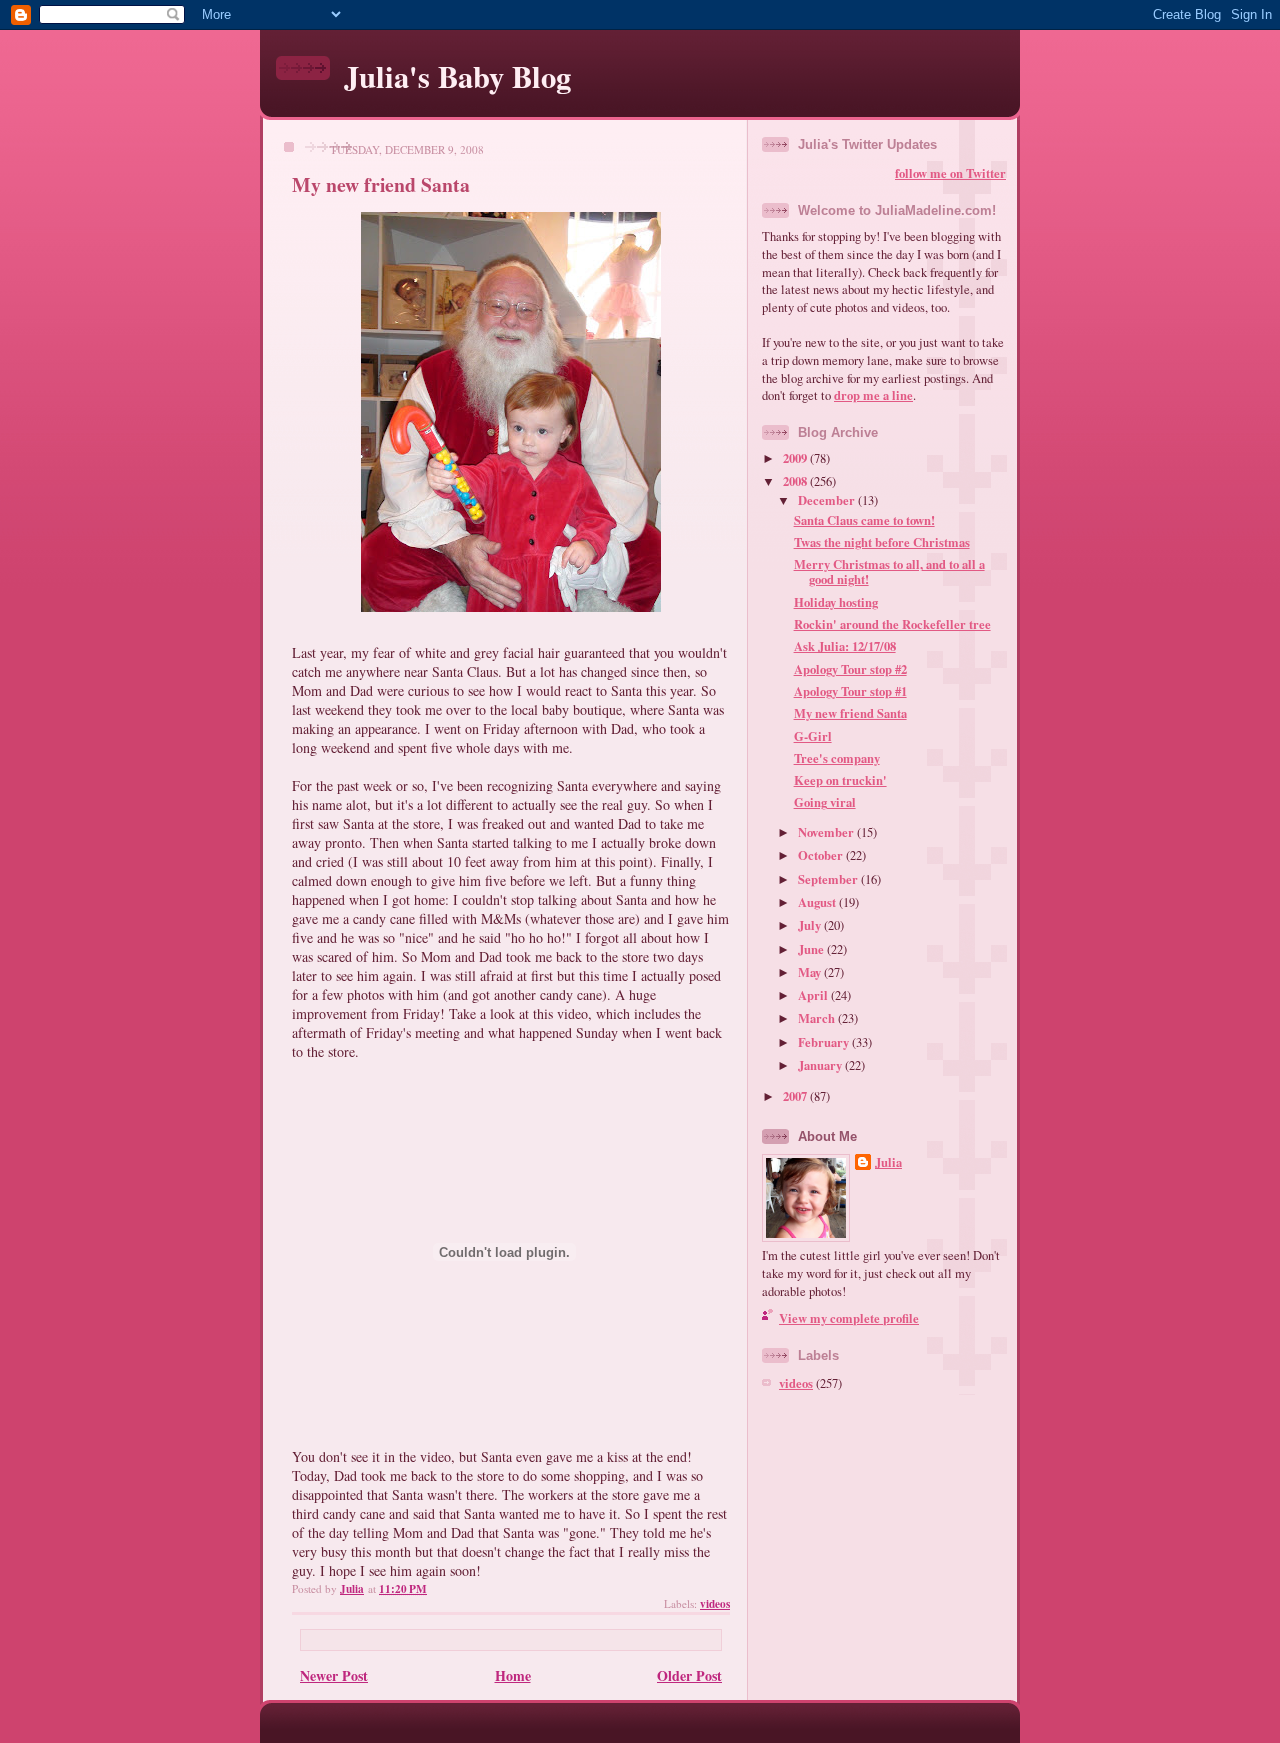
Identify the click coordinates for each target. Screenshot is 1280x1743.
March (818, 1018)
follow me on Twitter (950, 173)
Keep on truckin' (840, 780)
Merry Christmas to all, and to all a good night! (889, 571)
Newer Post (334, 1675)
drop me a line (873, 395)
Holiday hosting (836, 602)
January (821, 1065)
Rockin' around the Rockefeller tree (892, 624)
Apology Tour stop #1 (850, 691)
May (811, 972)
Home (513, 1675)
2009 (796, 458)
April (814, 995)
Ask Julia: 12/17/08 (845, 646)
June (812, 949)
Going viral (825, 802)
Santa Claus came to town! (864, 520)
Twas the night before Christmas (882, 542)
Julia (888, 1162)
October (822, 855)
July (811, 925)
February (825, 1042)
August (818, 902)
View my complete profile (849, 1318)
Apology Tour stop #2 (850, 669)
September (829, 879)
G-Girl (813, 736)
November (827, 832)
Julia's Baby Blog (457, 76)
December (828, 500)
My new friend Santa (850, 713)
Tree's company (837, 758)
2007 (796, 1096)
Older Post (689, 1675)
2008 (796, 481)
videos (715, 1603)
